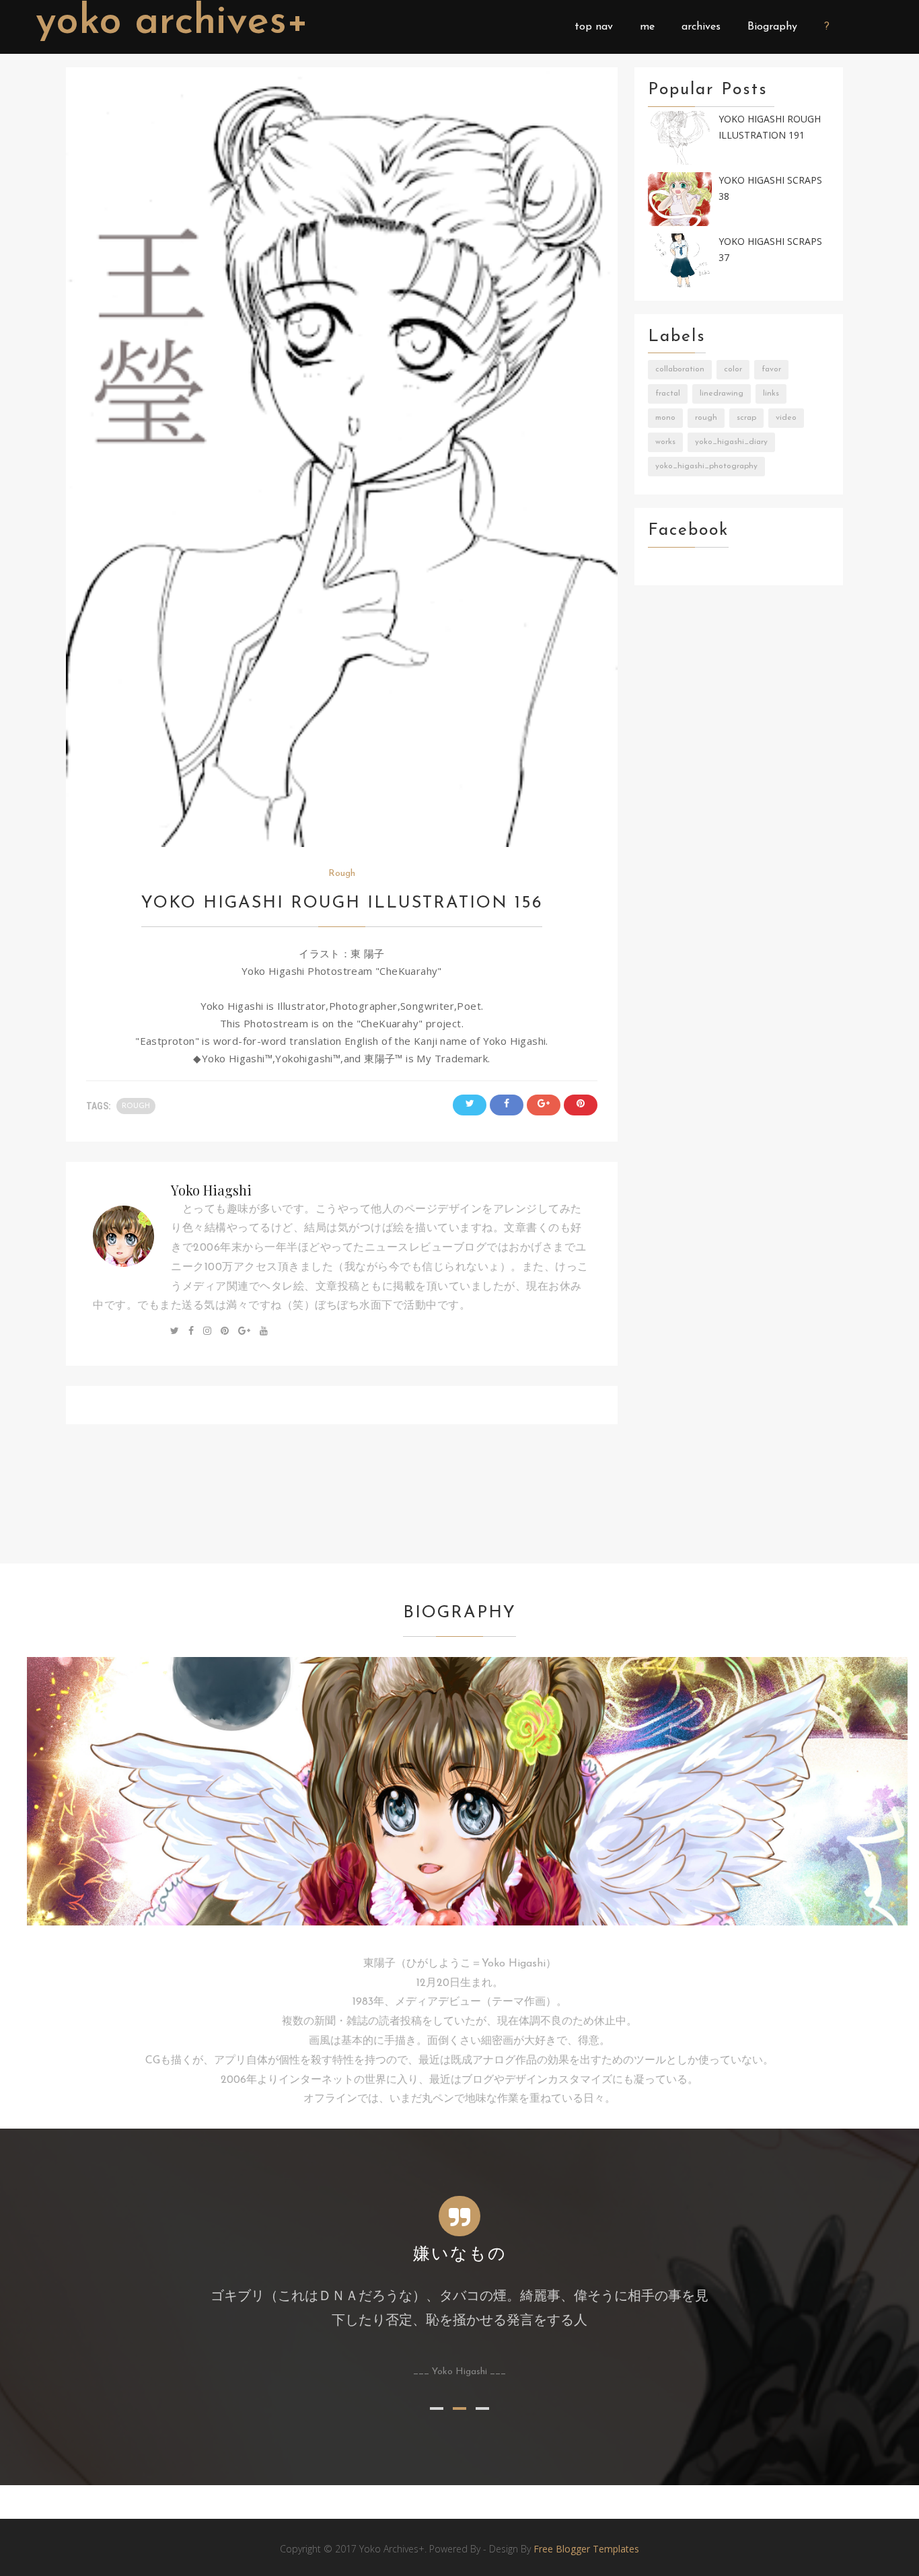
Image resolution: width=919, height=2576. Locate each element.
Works (665, 442)
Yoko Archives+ (172, 23)
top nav (594, 27)
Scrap (746, 418)
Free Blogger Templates (586, 2549)
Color (733, 369)
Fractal (668, 394)
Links (771, 394)
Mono (665, 418)
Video (786, 418)
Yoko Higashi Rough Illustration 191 (770, 127)
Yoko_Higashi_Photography (706, 466)
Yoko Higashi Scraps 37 (770, 250)
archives (701, 27)
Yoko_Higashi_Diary (731, 442)
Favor (771, 369)
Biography (772, 27)
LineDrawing (722, 394)
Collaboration (680, 369)
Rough (342, 874)
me (647, 27)
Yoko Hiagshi (211, 1190)
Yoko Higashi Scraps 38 (770, 188)
